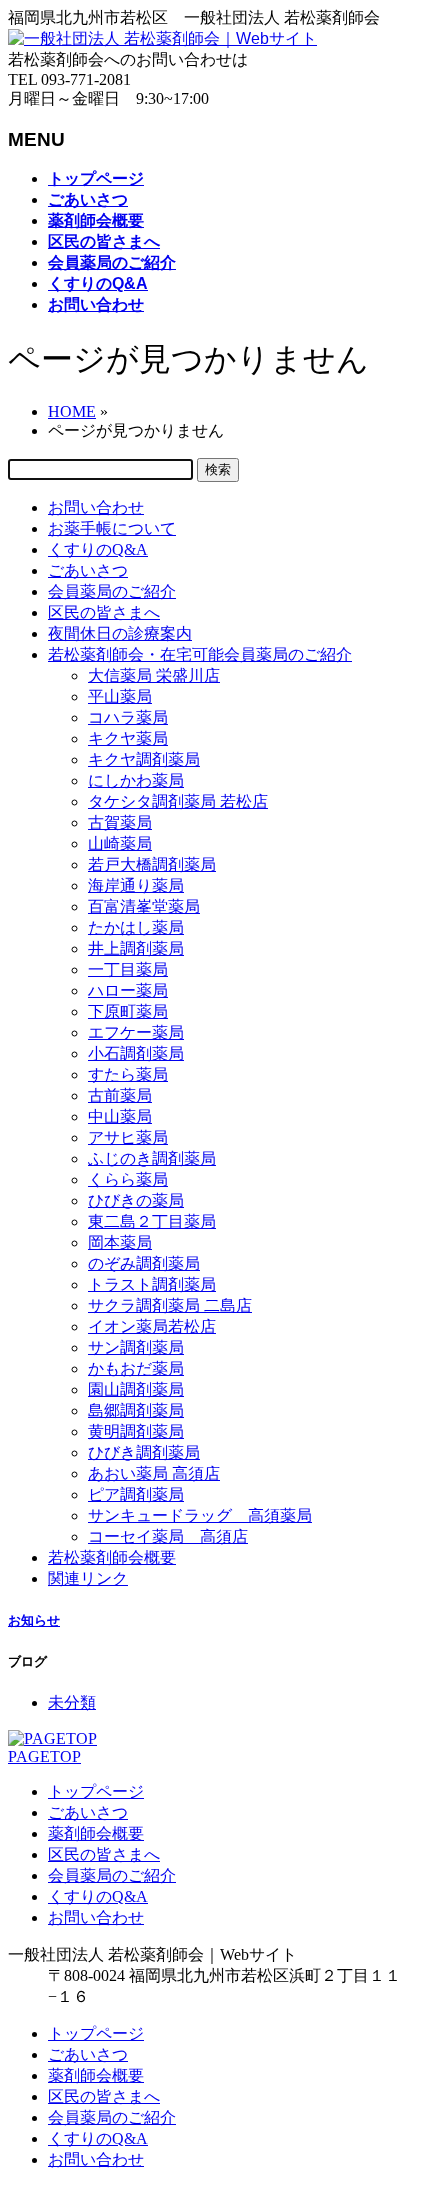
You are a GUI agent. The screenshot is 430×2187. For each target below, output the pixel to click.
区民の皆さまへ (104, 612)
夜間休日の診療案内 (120, 633)
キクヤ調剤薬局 (144, 759)
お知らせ (34, 1620)
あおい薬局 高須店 (154, 1473)
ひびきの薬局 (136, 1200)
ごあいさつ (88, 570)
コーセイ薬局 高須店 (168, 1536)
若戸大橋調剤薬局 (152, 864)
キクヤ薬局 (128, 738)
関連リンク (88, 1578)
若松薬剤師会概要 (112, 1557)
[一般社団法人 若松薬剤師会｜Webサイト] (162, 38)
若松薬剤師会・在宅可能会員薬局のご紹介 (200, 654)
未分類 (72, 1702)
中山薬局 (120, 1116)
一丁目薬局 (128, 969)
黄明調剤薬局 (136, 1431)
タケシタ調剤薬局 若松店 (178, 801)
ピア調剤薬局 (136, 1494)
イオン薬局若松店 (152, 1326)
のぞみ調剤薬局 (144, 1263)
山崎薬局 (120, 843)
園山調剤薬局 (136, 1389)
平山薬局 (120, 696)
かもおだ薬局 (136, 1368)
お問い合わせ (96, 507)
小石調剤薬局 (136, 1053)
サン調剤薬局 (136, 1347)
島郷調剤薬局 (136, 1410)
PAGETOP (44, 1756)
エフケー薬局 (136, 1032)
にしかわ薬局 (136, 780)
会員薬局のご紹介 (112, 591)
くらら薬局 (128, 1179)
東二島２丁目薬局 (152, 1221)
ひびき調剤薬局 (144, 1452)
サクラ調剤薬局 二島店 (170, 1305)
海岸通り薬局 (136, 885)
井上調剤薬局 (136, 948)
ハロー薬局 (128, 990)
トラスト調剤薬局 (152, 1284)
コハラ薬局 (128, 717)
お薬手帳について (112, 528)
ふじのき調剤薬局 (152, 1158)
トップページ (96, 1791)
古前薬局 (120, 1095)
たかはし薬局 (136, 927)
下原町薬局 (128, 1011)
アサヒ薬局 (128, 1137)
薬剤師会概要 (96, 1833)
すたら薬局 (128, 1074)
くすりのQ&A (98, 549)
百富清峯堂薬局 (144, 906)
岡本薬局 (120, 1242)
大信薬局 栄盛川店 (154, 675)
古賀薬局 (120, 822)
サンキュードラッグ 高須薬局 (200, 1515)
